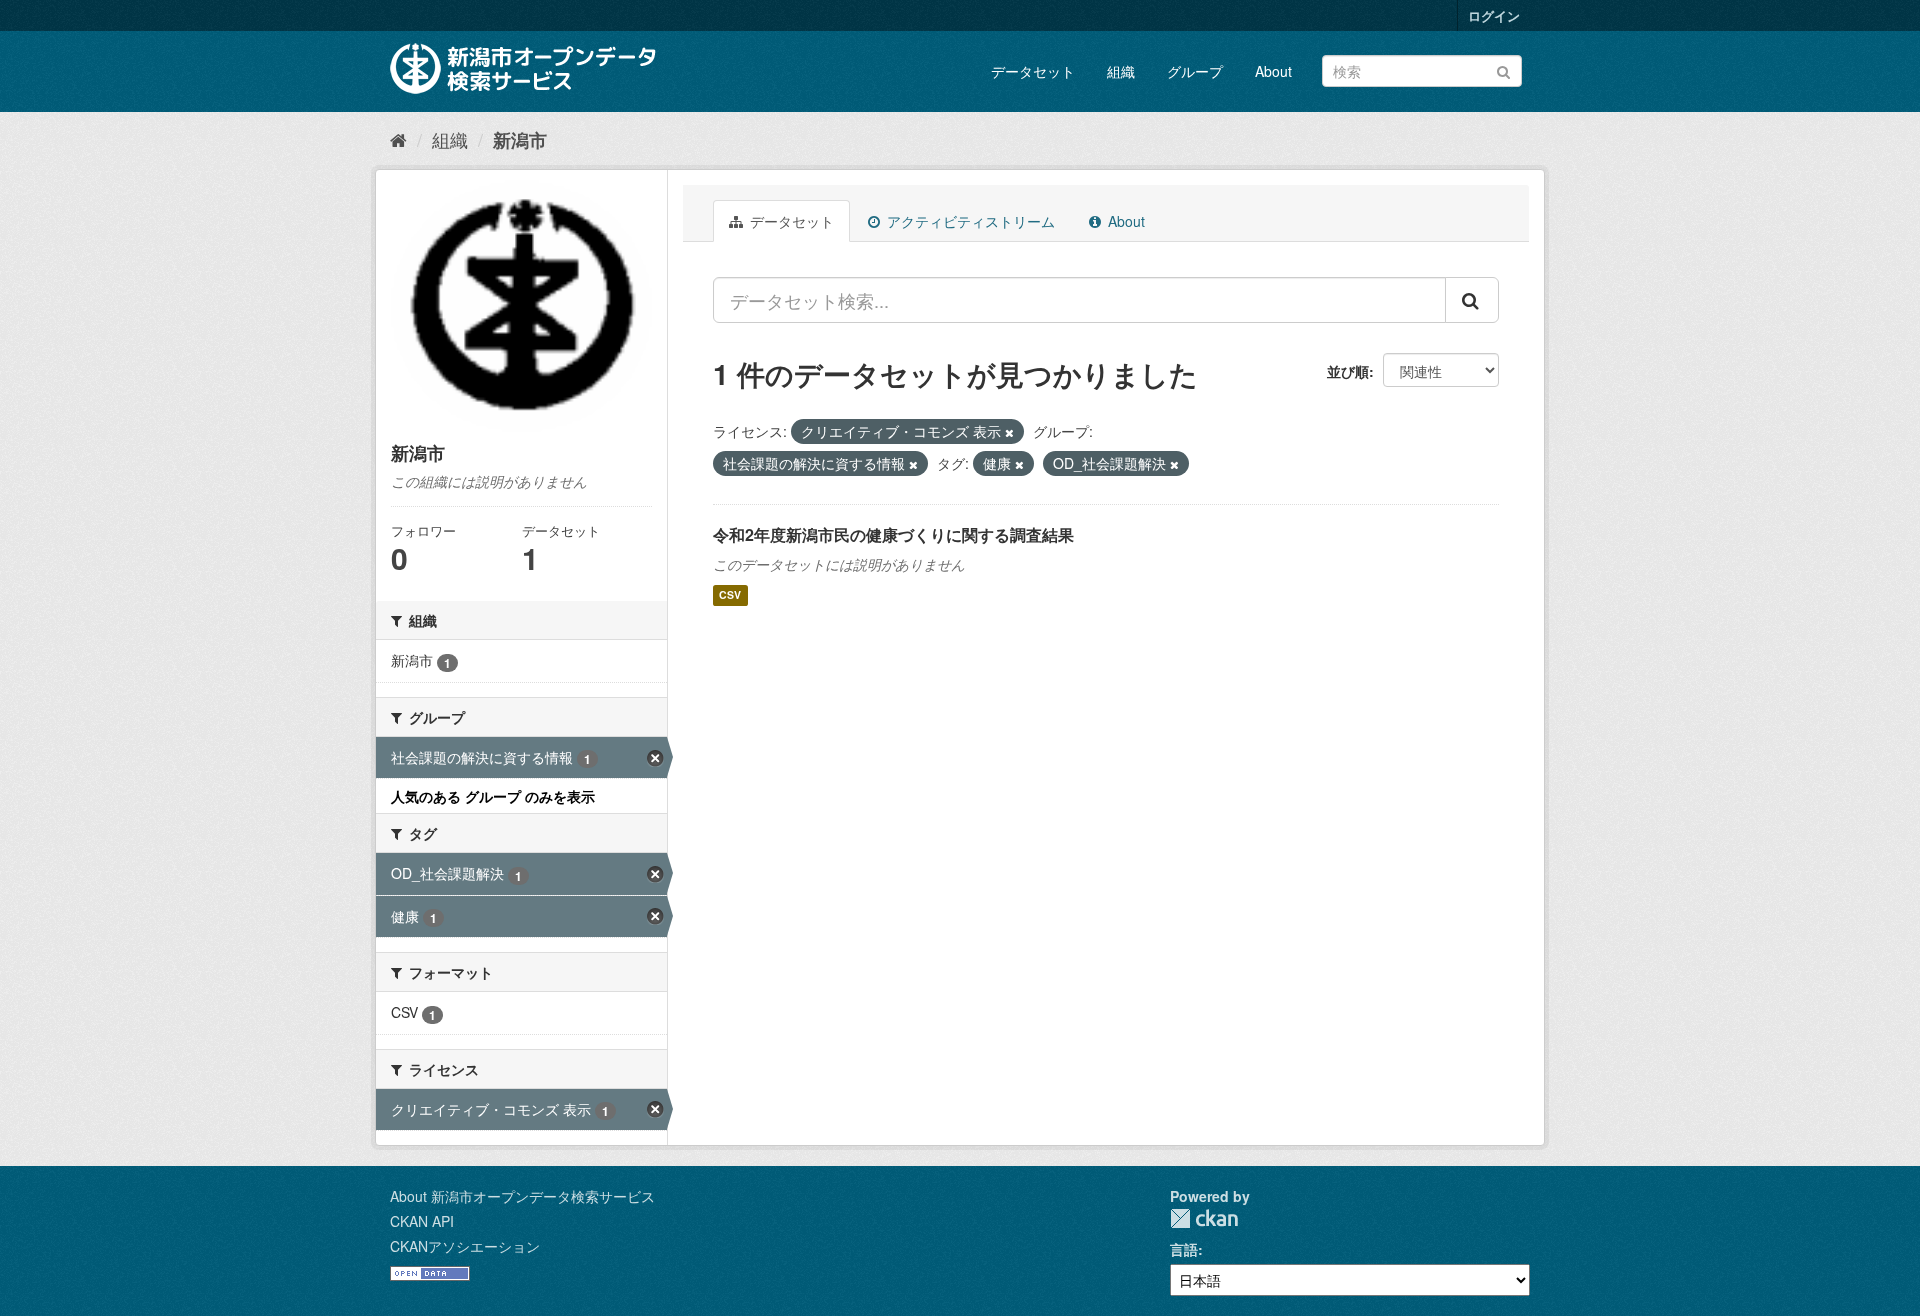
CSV (730, 595)
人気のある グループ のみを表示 (493, 796)
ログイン (1494, 15)
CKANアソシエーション (465, 1246)
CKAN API (422, 1221)
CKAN (1204, 1218)
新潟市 (520, 140)
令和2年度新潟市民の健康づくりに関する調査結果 (893, 534)
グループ (1195, 71)
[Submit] (1503, 69)
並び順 (1348, 371)
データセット (1033, 71)
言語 (1184, 1249)
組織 (1121, 71)
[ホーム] (398, 139)
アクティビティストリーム (969, 221)
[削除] (1009, 432)
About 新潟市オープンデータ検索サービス (522, 1196)
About (1273, 71)
